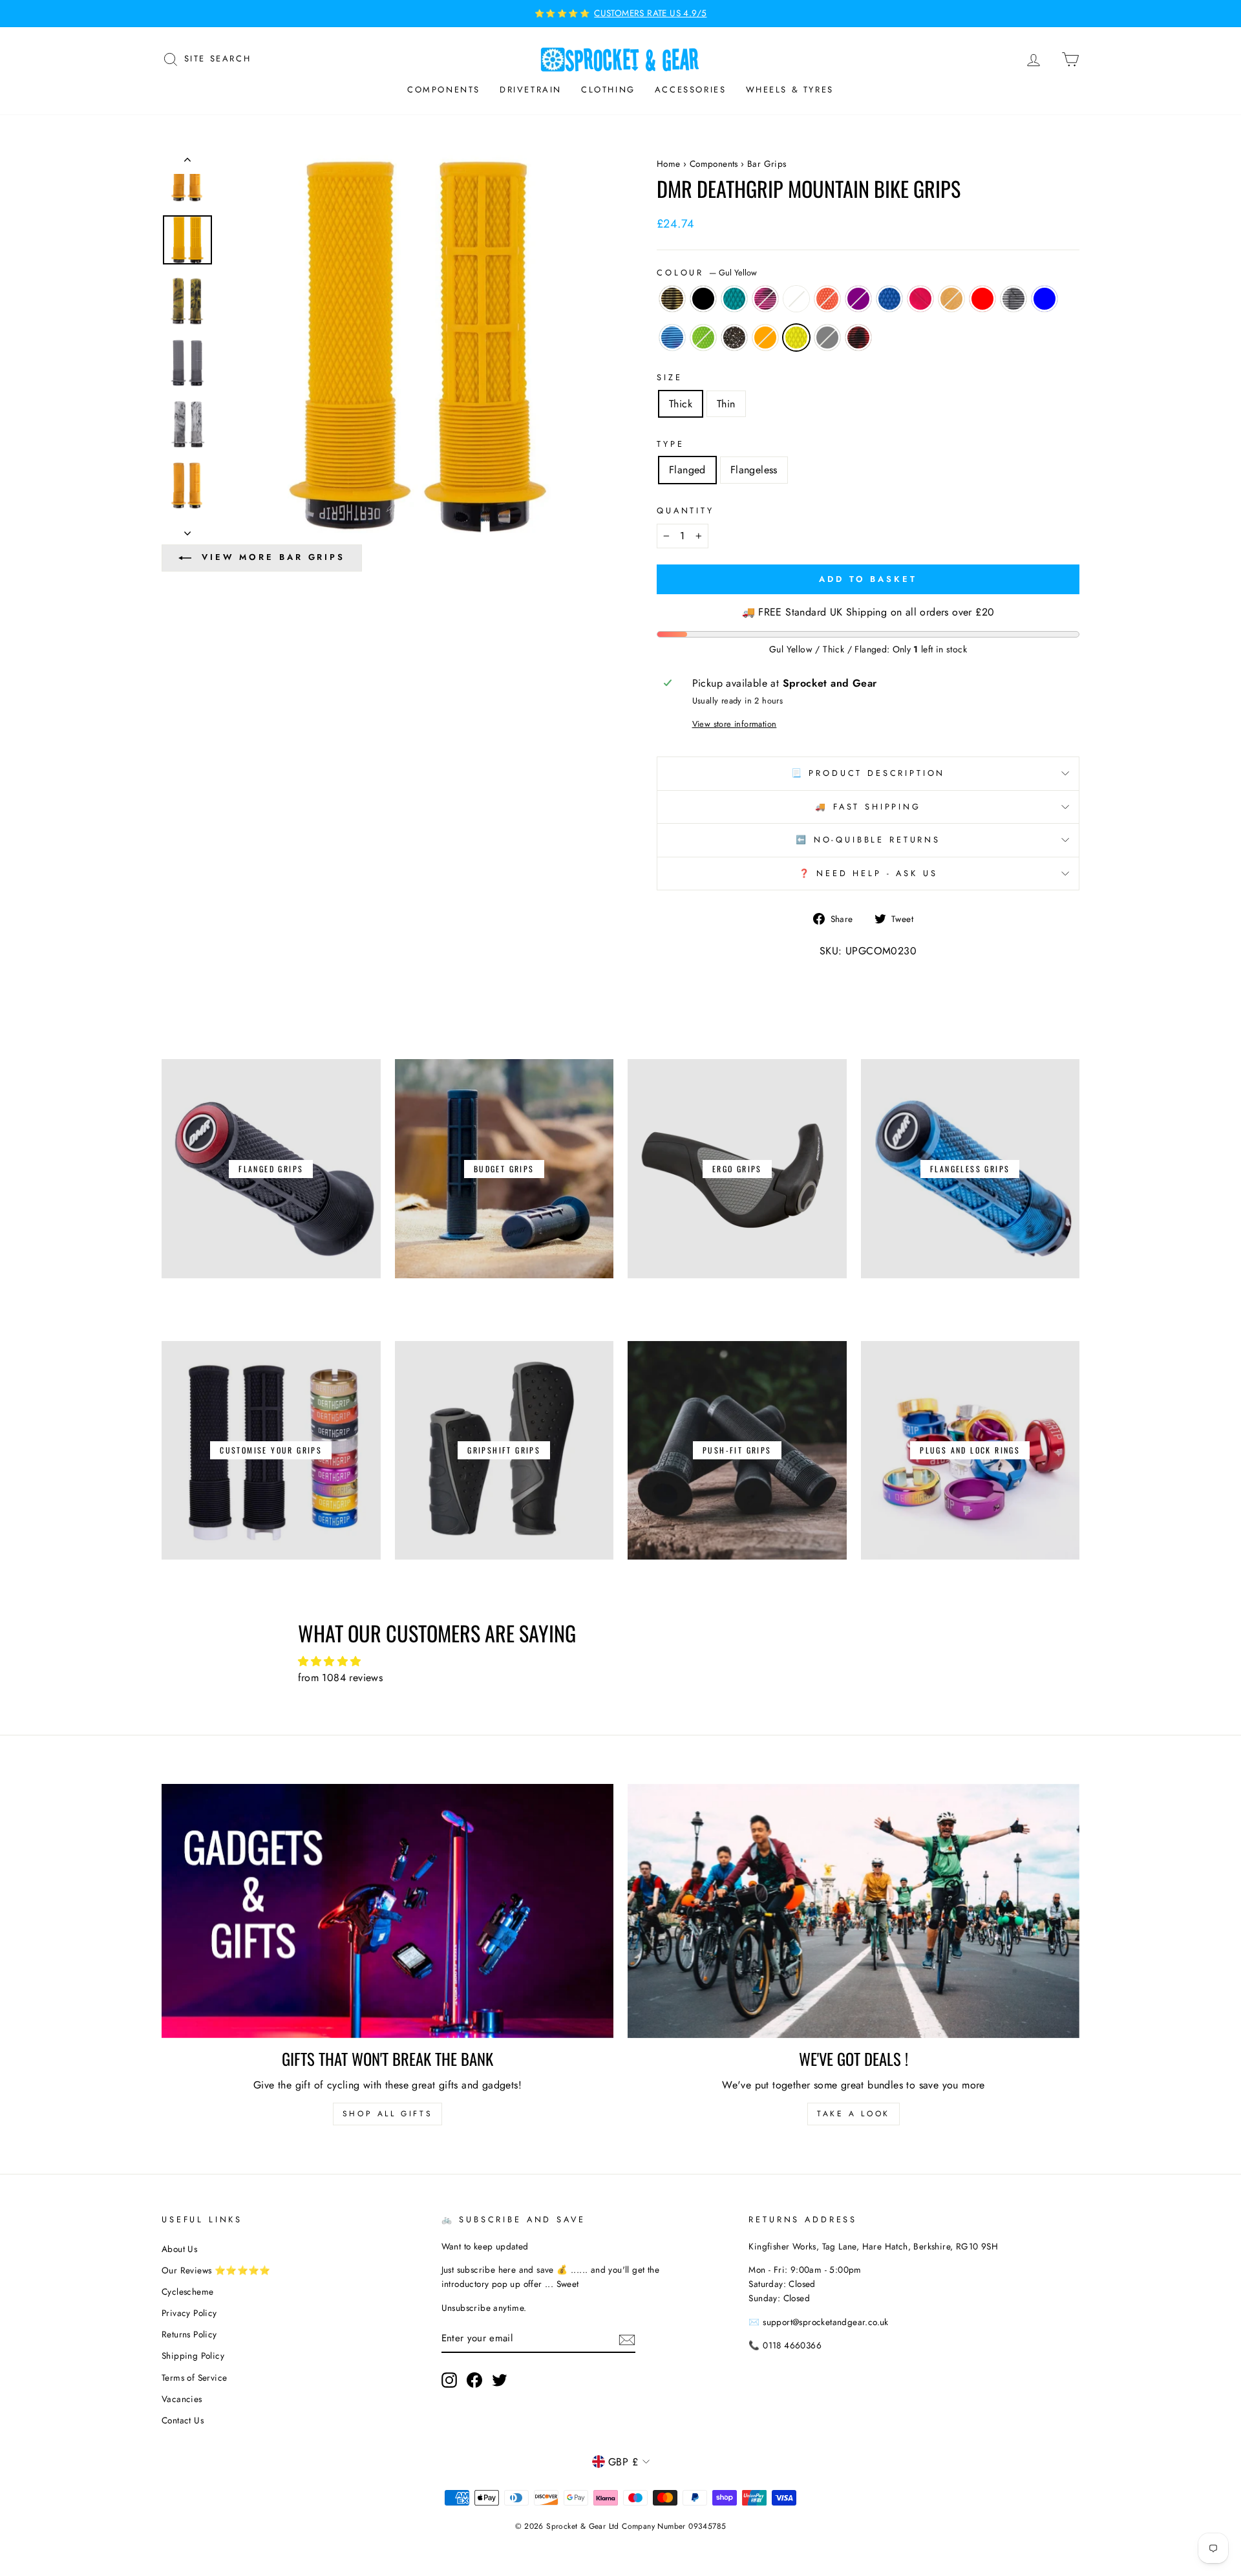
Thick (681, 404)
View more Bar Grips (273, 557)
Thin (726, 404)
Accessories (691, 90)
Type (670, 444)
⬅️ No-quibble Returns (868, 840)
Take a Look (854, 2114)
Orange (765, 338)
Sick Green (703, 338)
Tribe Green (734, 299)
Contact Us (183, 2420)
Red (982, 299)
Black (703, 299)
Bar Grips (767, 164)
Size (669, 377)
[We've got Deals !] (854, 1911)
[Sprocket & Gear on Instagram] (449, 2380)
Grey (827, 338)
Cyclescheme (187, 2292)
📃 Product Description (868, 773)
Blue (1045, 299)
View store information (735, 724)
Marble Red (858, 338)
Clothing (608, 90)
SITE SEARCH (218, 58)
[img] (621, 1662)
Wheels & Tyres (790, 90)
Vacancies (182, 2399)
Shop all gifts (387, 2114)
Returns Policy (189, 2334)
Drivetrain (531, 90)
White (796, 299)
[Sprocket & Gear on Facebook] (474, 2380)
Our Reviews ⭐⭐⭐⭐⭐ (216, 2270)
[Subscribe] (627, 2339)
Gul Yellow (796, 338)
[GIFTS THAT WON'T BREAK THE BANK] (387, 1911)
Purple (858, 299)
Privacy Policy (189, 2313)
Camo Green (672, 299)
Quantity (685, 510)
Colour (707, 273)
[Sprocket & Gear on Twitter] (500, 2380)
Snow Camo (1013, 299)
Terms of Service (194, 2377)
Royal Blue (889, 299)
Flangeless (754, 470)
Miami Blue (672, 338)
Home (669, 164)
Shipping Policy (193, 2356)
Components (444, 90)
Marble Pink (765, 299)
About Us (179, 2249)
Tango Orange (827, 299)
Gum (951, 299)
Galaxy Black (734, 338)
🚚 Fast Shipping (868, 807)
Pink (920, 299)
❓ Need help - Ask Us (868, 873)
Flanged (687, 470)
